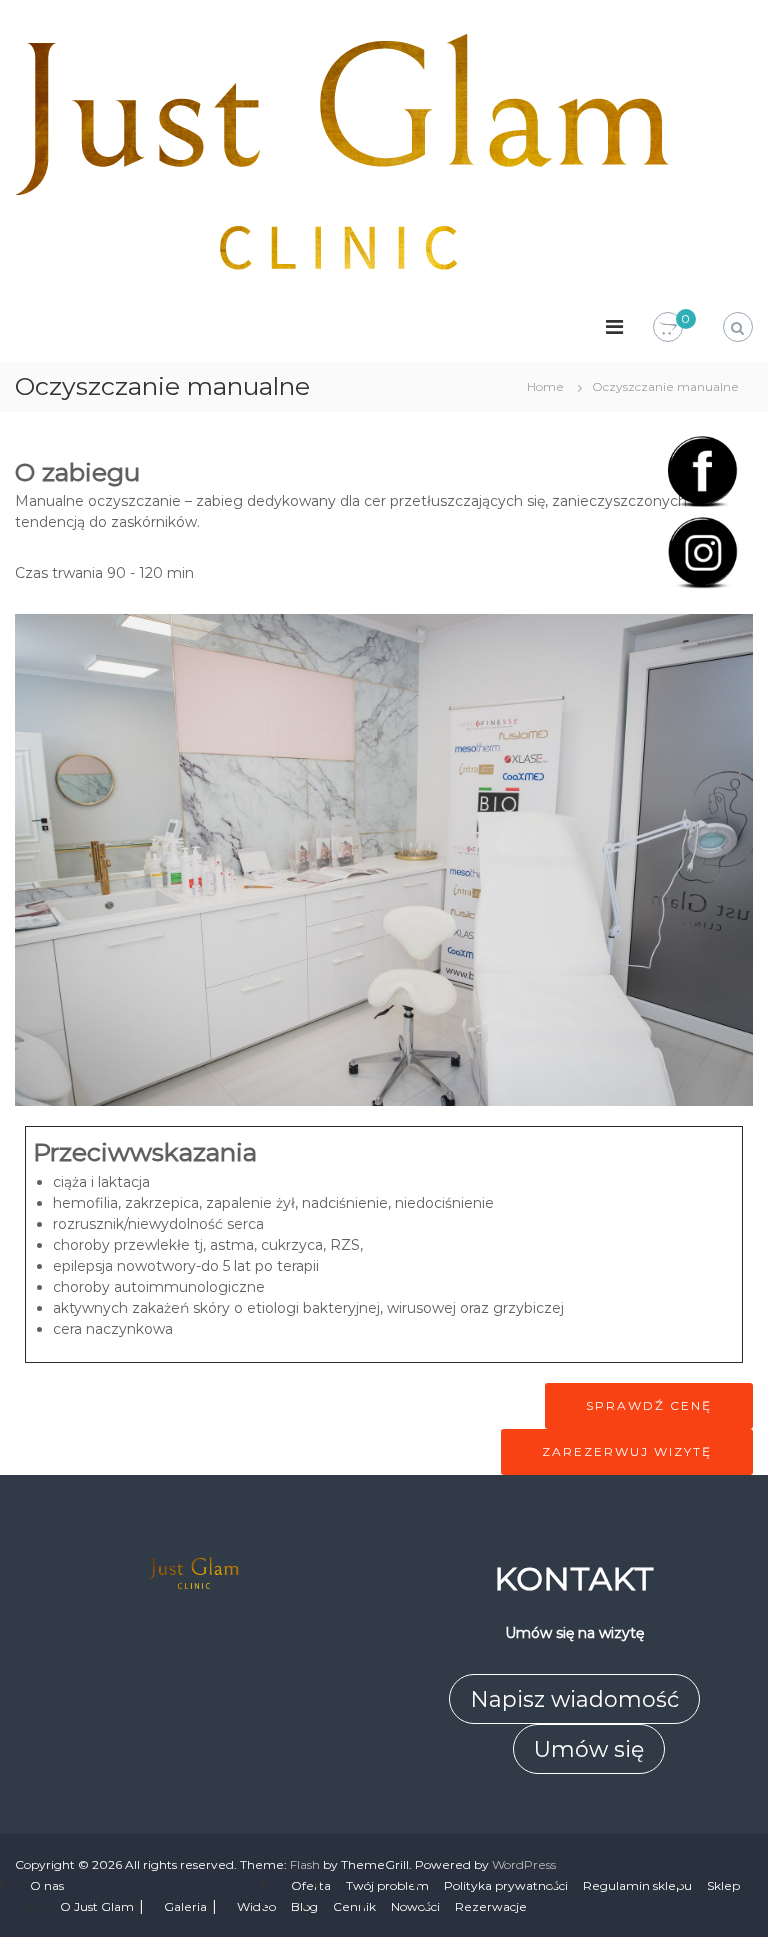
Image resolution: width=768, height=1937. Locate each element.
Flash (305, 1864)
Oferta (311, 1885)
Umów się (589, 1749)
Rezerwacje (491, 1906)
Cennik (354, 1906)
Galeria (185, 1906)
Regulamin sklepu (637, 1885)
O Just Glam (97, 1906)
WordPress (524, 1864)
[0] (668, 328)
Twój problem (387, 1885)
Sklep (723, 1885)
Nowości (415, 1906)
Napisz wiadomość (574, 1699)
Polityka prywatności (506, 1885)
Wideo (256, 1906)
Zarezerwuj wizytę (627, 1451)
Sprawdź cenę (649, 1405)
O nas (47, 1885)
